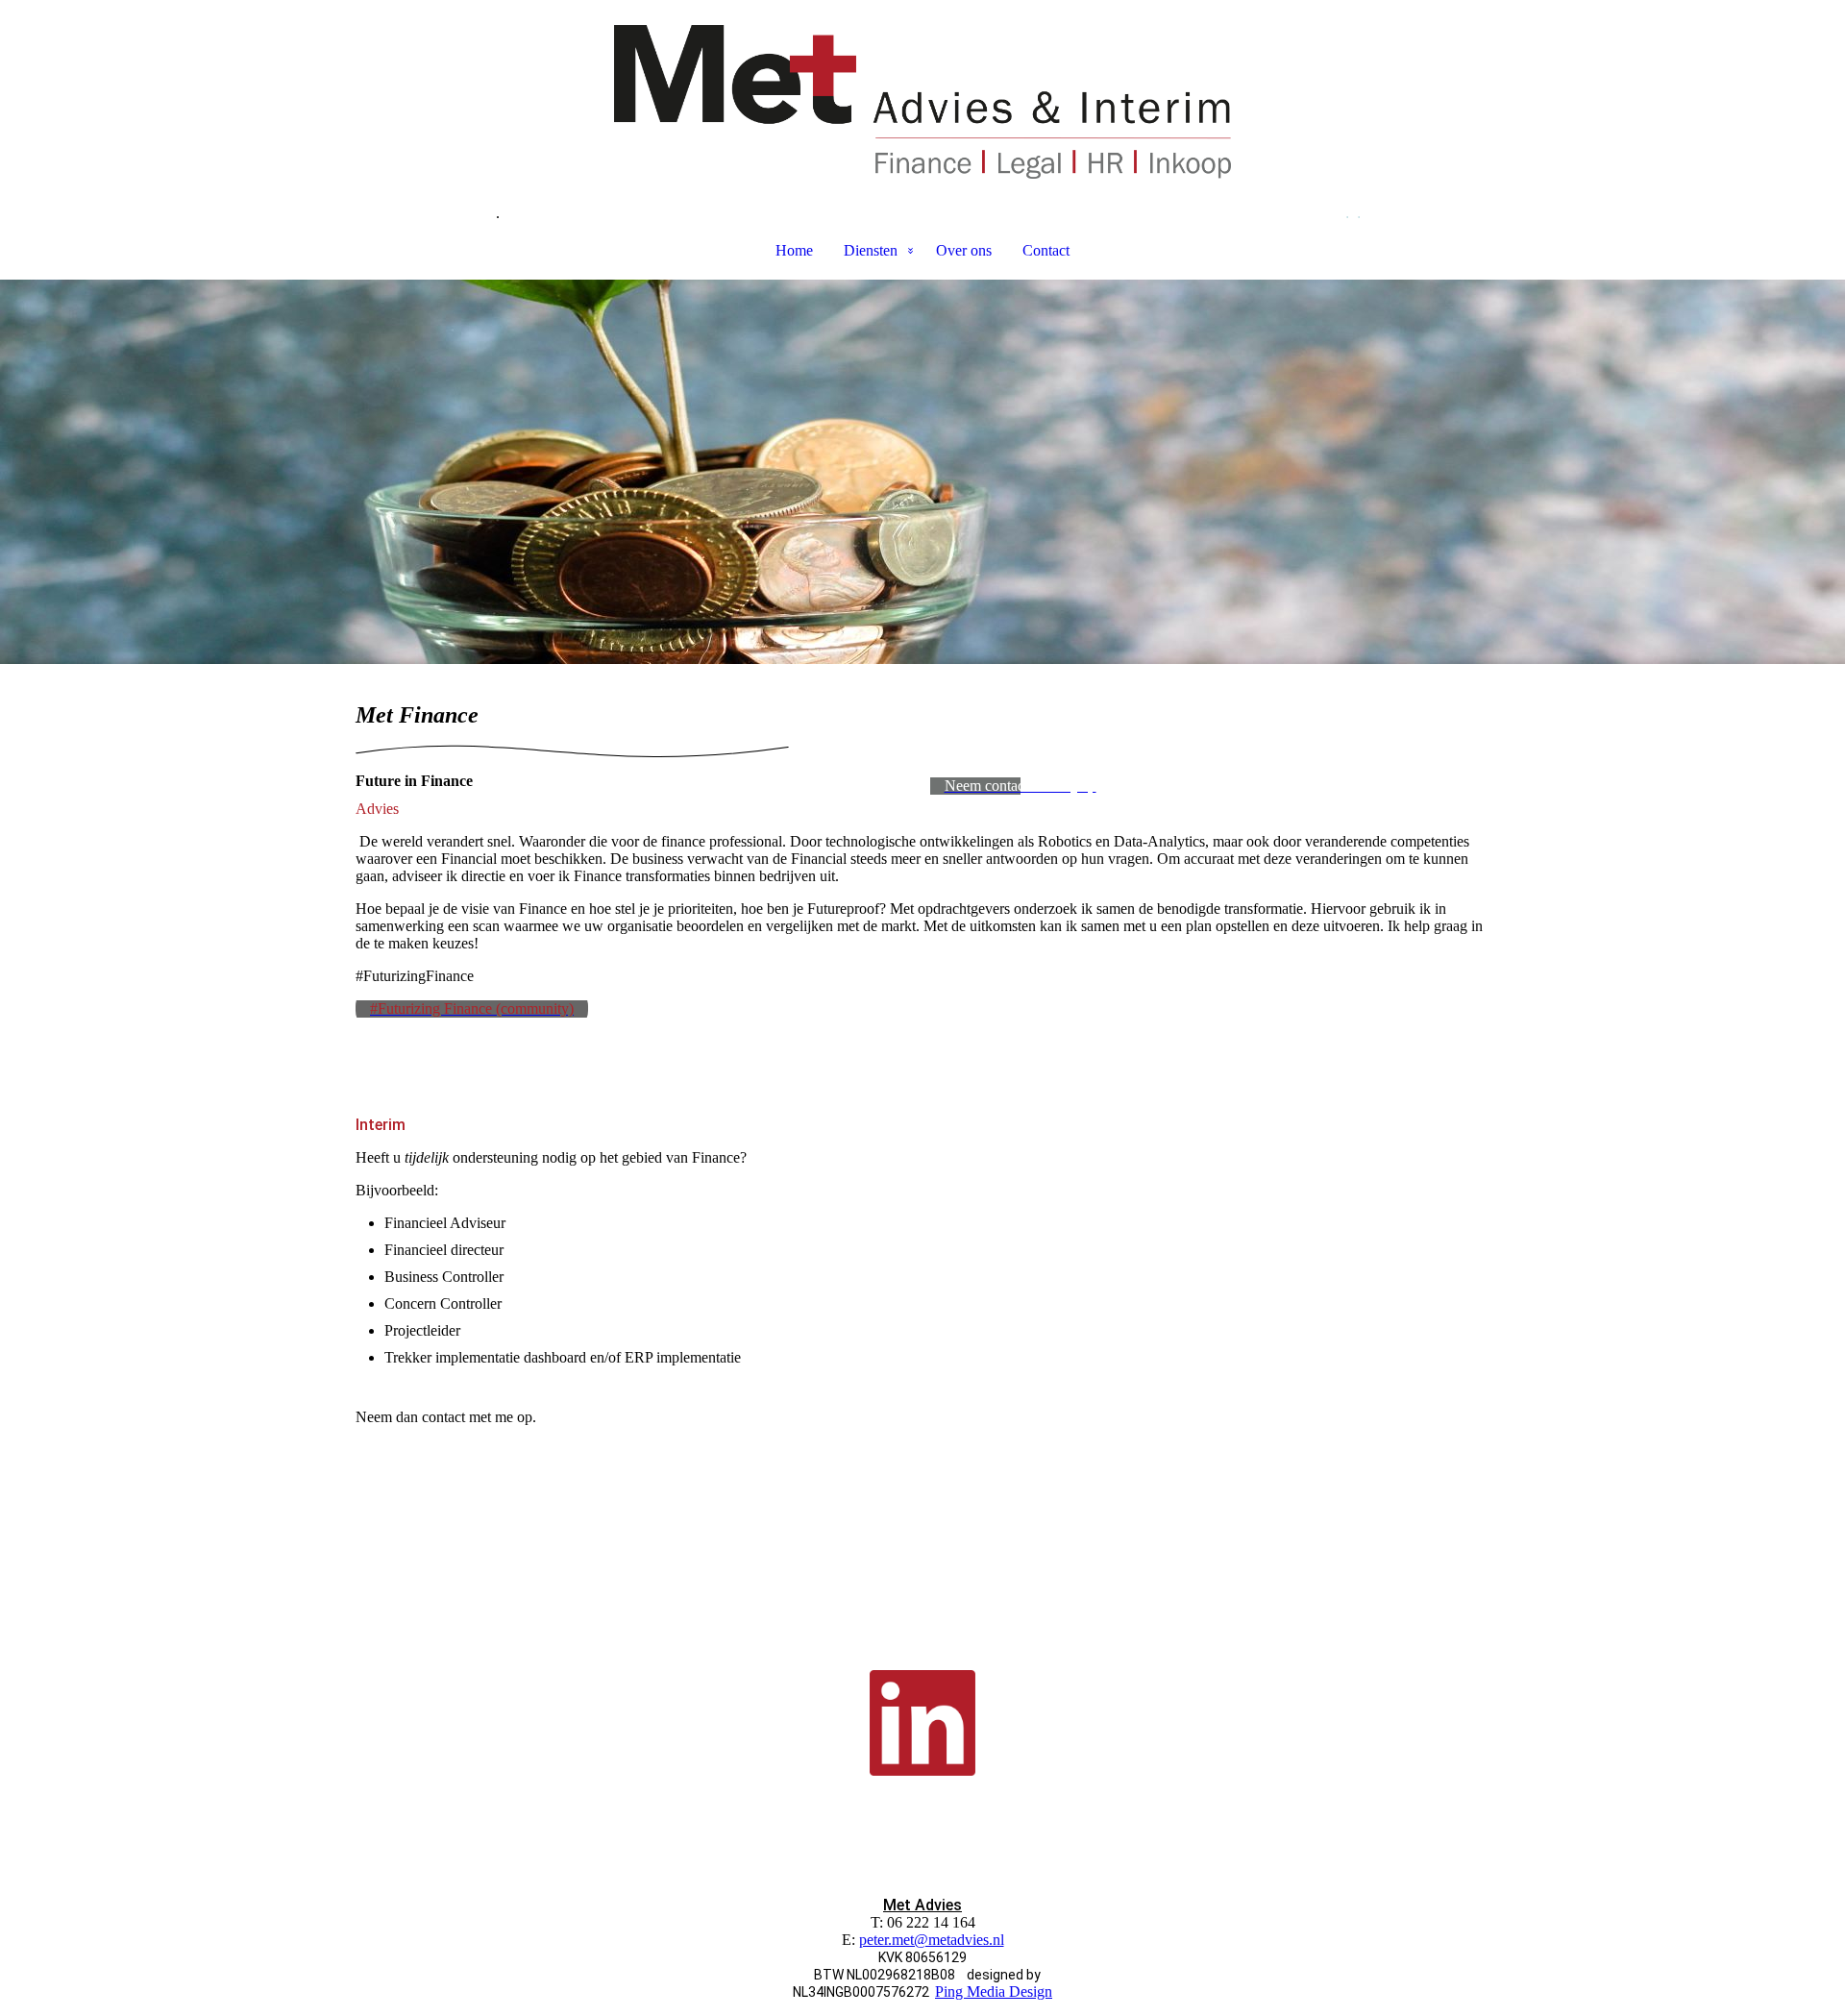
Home (794, 250)
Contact (1046, 250)
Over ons (964, 250)
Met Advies (922, 1905)
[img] (922, 102)
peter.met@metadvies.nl (932, 1940)
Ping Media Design (994, 1991)
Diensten (871, 250)
